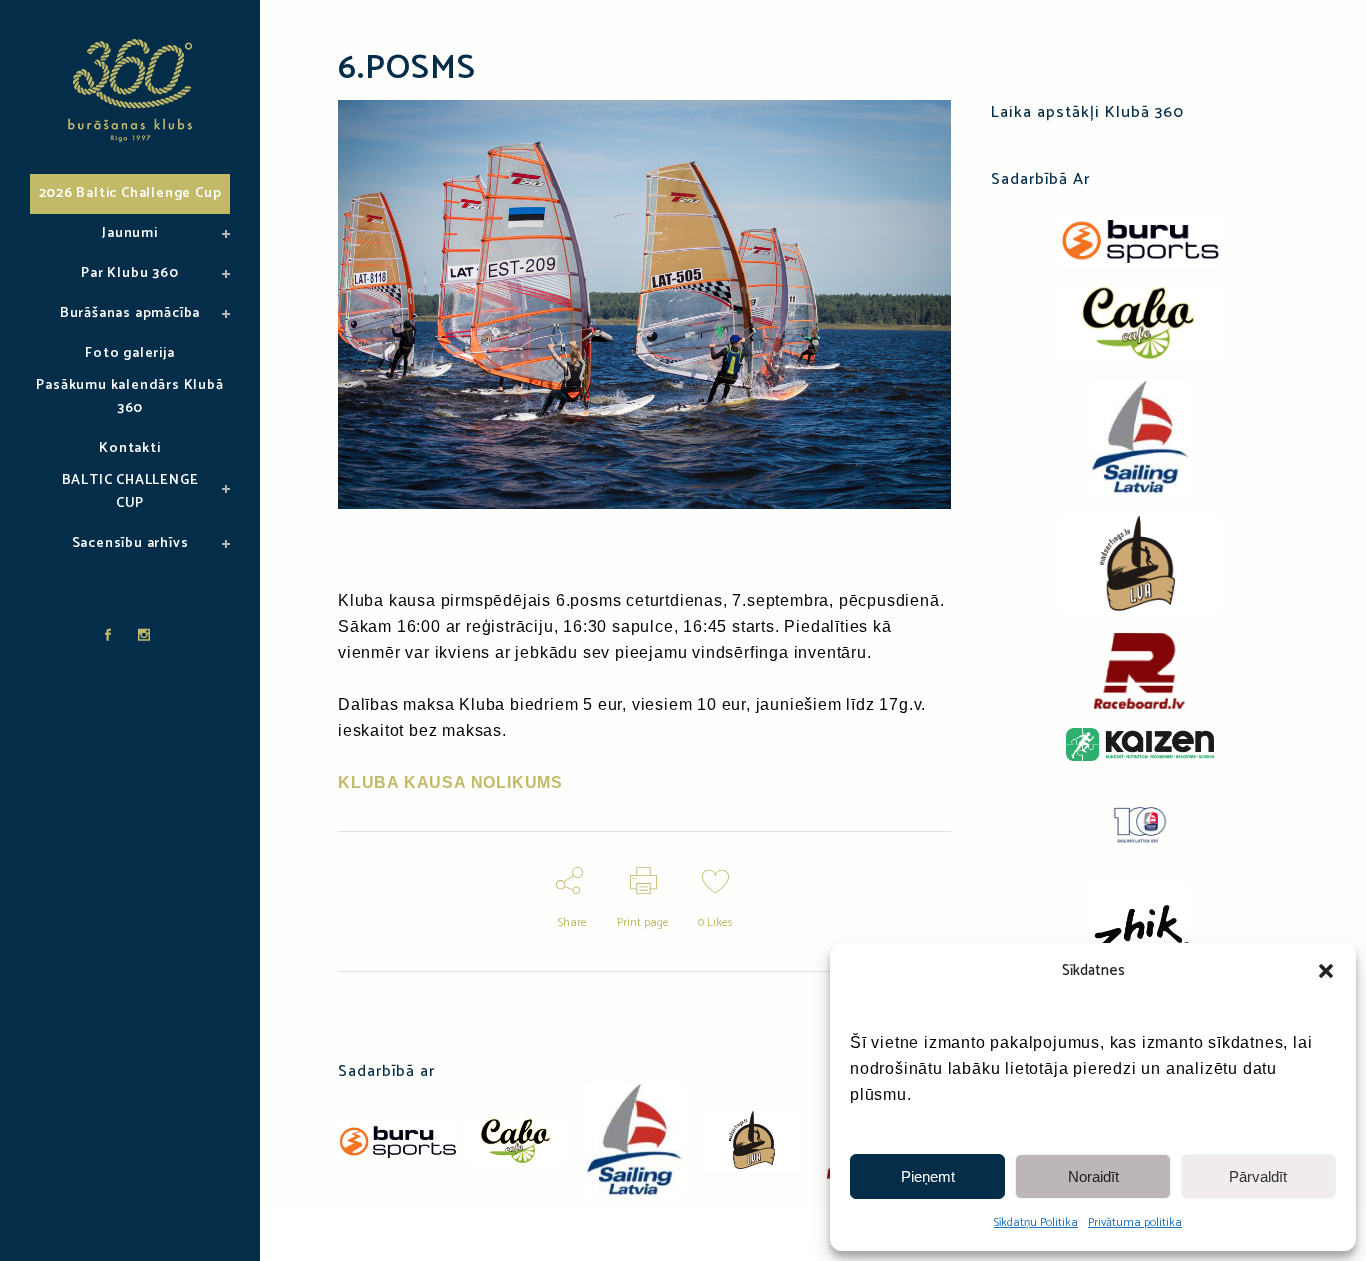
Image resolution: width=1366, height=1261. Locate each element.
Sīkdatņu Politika (1036, 1222)
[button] (1326, 971)
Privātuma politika (1135, 1222)
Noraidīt (1093, 1176)
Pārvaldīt (1258, 1176)
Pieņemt (928, 1176)
